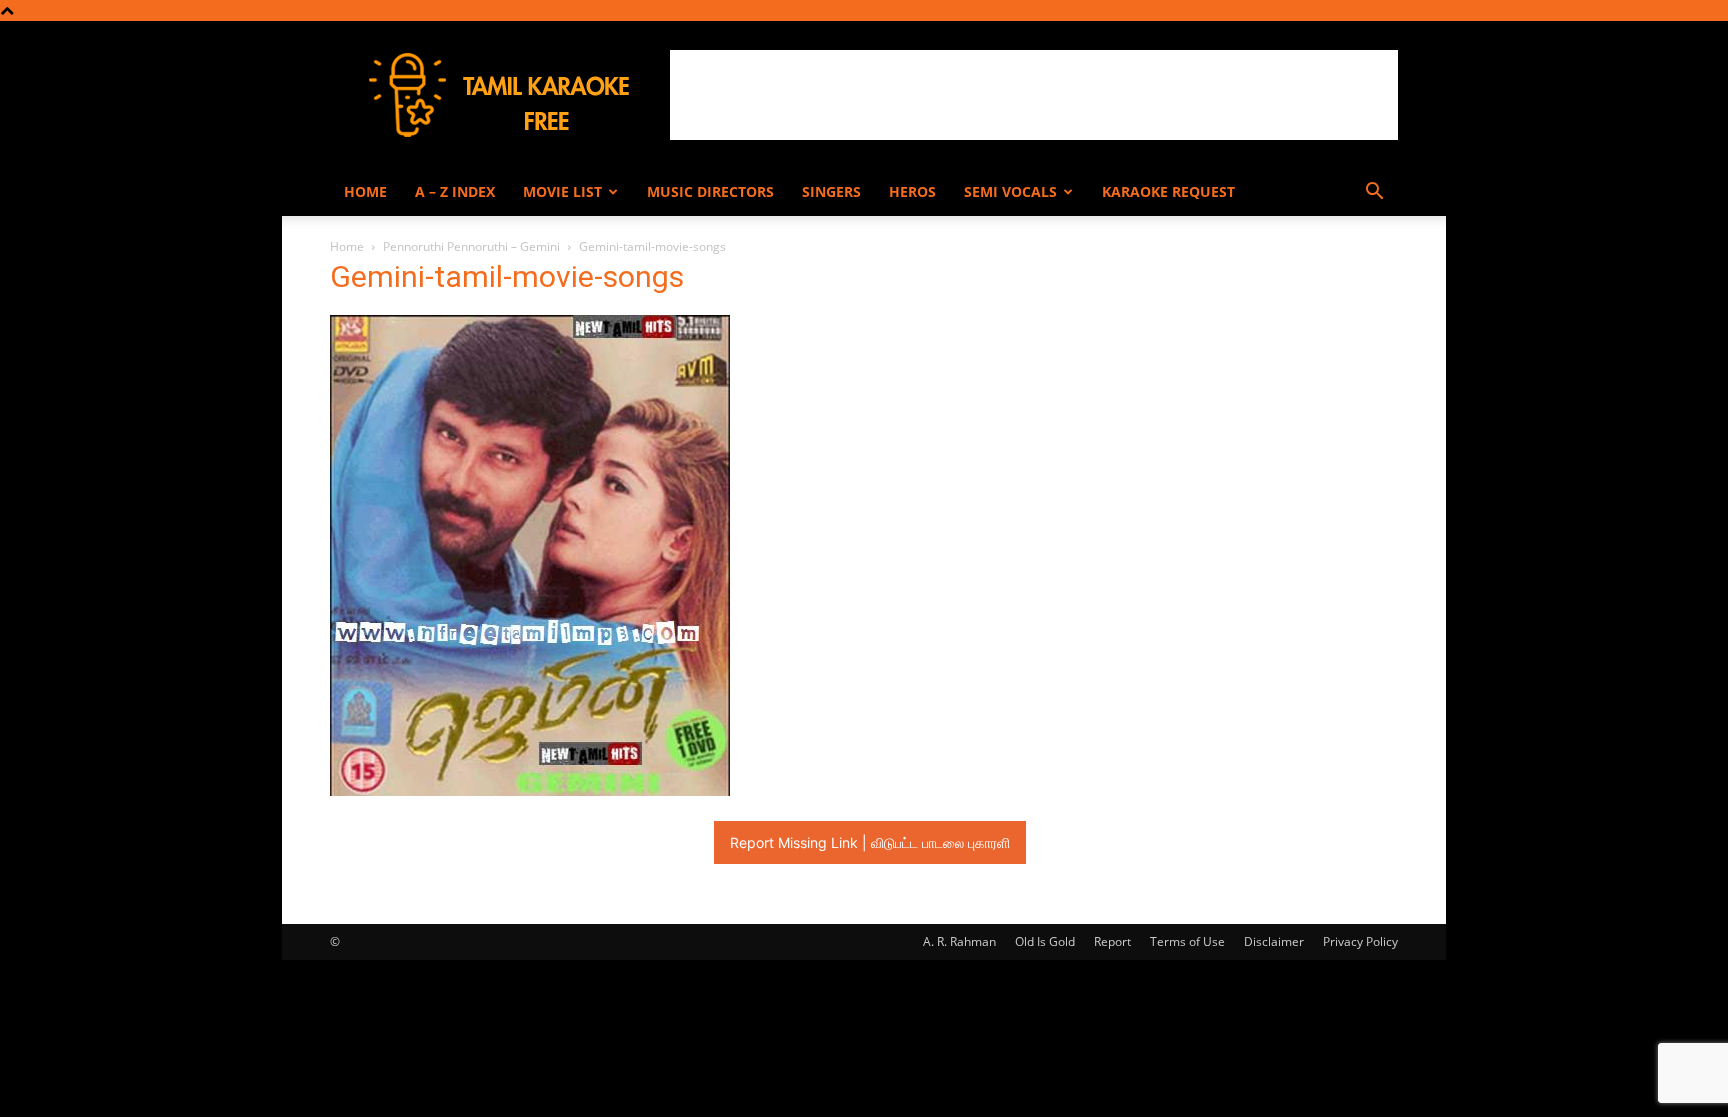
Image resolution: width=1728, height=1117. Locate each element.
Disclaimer (1274, 941)
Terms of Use (1187, 941)
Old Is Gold (1045, 941)
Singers (831, 191)
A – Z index (455, 191)
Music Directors (710, 191)
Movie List (562, 191)
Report (1112, 941)
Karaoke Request (1168, 191)
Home (365, 191)
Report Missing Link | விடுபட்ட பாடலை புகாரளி (870, 842)
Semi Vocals (1010, 191)
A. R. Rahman (959, 941)
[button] (1374, 193)
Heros (912, 191)
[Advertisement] (1034, 95)
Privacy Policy (1360, 941)
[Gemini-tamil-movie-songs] (530, 790)
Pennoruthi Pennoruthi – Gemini (471, 246)
